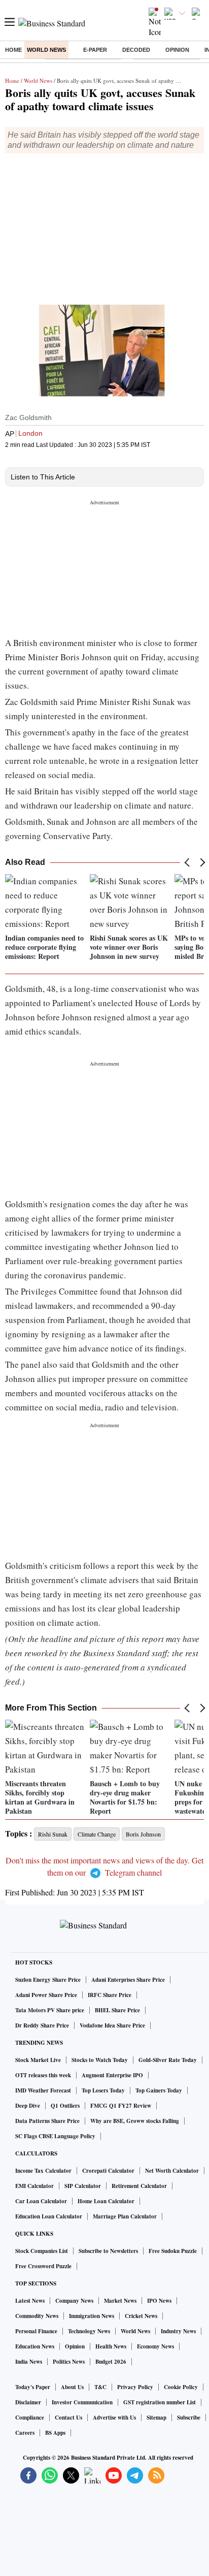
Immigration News (92, 2316)
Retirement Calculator (139, 2186)
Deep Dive (28, 2106)
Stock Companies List (42, 2251)
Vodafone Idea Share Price (112, 2025)
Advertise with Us (114, 2418)
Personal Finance (36, 2331)
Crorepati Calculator (108, 2171)
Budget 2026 (111, 2362)
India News (29, 2362)
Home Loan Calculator (106, 2201)
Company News (74, 2301)
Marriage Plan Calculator (125, 2216)
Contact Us (68, 2418)
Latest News (30, 2301)
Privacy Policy (135, 2387)
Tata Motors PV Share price (50, 2010)
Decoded (136, 50)
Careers (25, 2433)
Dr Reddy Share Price (42, 2025)
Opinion (177, 50)
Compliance (30, 2418)
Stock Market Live (38, 2060)
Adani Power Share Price (46, 1995)
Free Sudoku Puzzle (173, 2251)
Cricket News (141, 2316)
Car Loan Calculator (41, 2201)
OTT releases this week (43, 2075)
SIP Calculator (83, 2186)
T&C (100, 2387)
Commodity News (37, 2316)
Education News (35, 2346)
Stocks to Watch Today (100, 2060)
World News (46, 50)
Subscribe (189, 2418)
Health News (111, 2346)
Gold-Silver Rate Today (168, 2060)
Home (13, 50)
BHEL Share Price (117, 2010)
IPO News (159, 2301)
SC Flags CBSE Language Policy (55, 2136)
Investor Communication (82, 2402)
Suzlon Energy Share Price (48, 1980)
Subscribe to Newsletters (108, 2251)
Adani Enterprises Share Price (128, 1980)
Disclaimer (28, 2402)
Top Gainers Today (159, 2090)
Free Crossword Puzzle (43, 2266)
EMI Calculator (34, 2186)
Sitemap (156, 2418)
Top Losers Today (103, 2090)
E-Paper (95, 50)
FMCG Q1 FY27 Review (121, 2106)
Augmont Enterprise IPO (112, 2075)
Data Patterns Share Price (47, 2121)
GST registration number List (160, 2402)
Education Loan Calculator (49, 2216)
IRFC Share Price (110, 1995)
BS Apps (55, 2433)
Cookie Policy (181, 2387)
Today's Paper (33, 2387)
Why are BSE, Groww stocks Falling (135, 2121)
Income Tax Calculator (43, 2171)
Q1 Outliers (65, 2106)
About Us (72, 2387)
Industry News (178, 2331)
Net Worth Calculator (172, 2171)
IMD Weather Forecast (43, 2090)
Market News (120, 2301)
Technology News (89, 2331)
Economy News (155, 2346)
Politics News (69, 2362)
